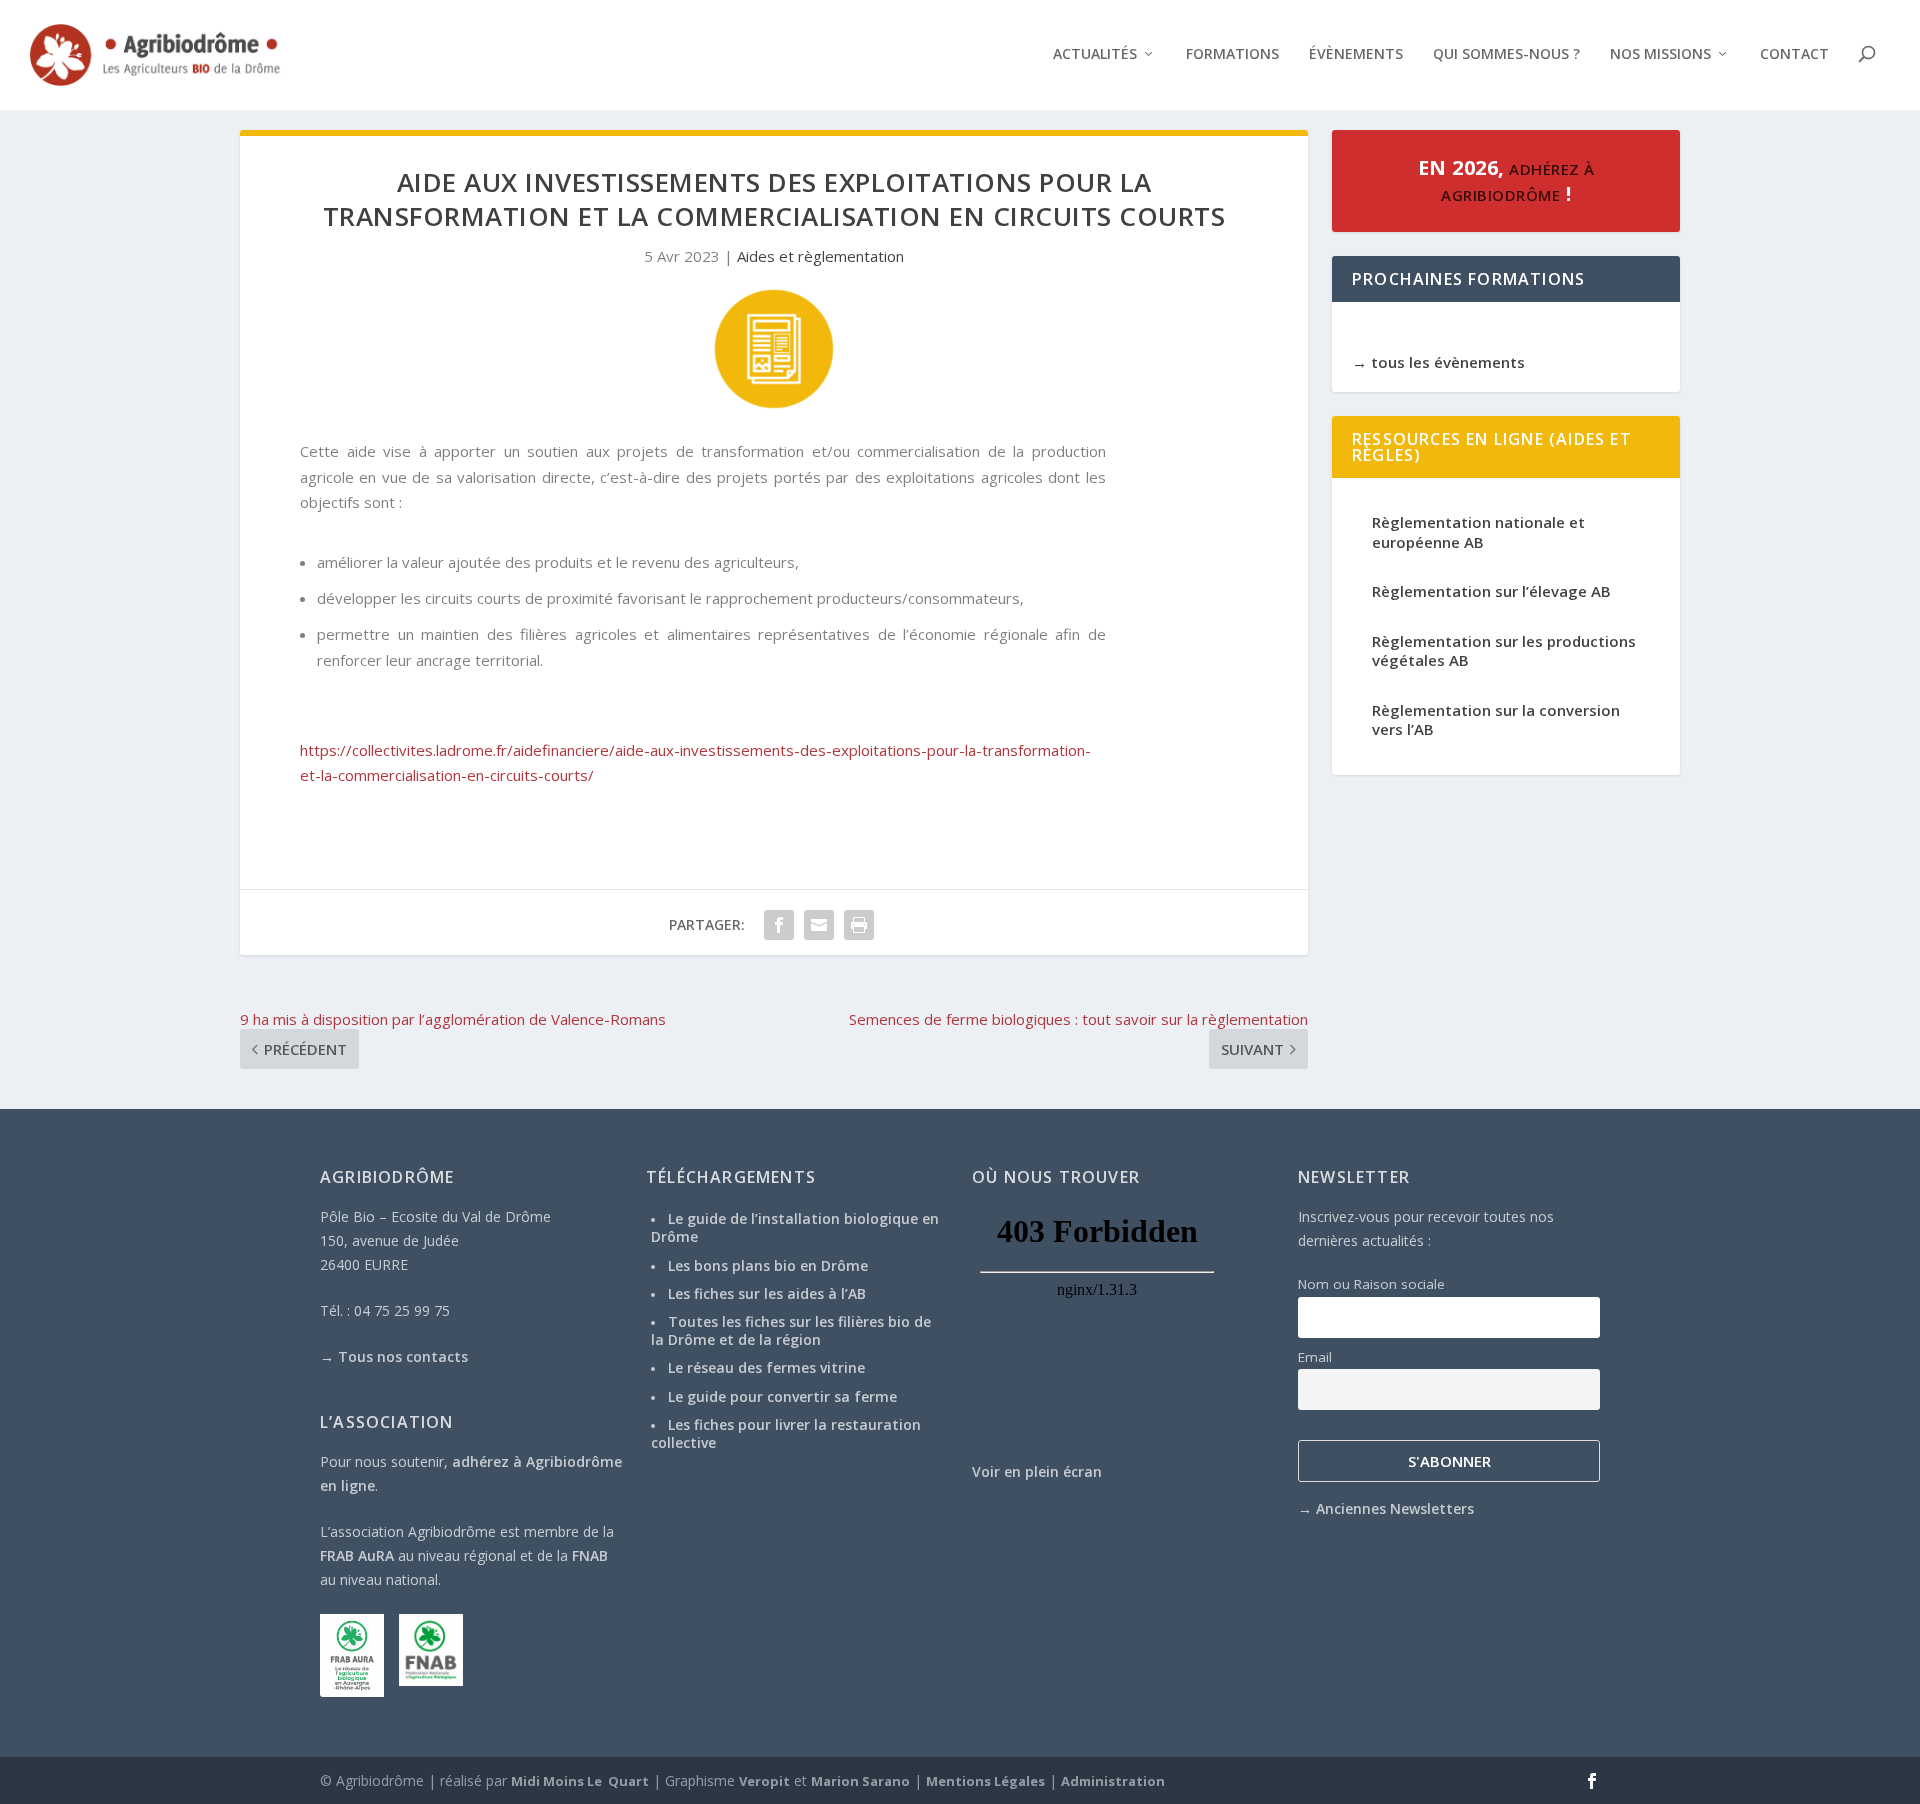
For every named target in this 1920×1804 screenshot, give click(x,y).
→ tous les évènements (1438, 362)
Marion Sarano (860, 1781)
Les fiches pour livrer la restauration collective (786, 1433)
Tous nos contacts (403, 1356)
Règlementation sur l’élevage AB (1491, 591)
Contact (1794, 54)
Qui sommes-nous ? (1506, 54)
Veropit (764, 1781)
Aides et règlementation (820, 256)
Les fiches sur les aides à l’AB (767, 1293)
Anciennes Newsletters (1395, 1508)
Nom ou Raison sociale (1371, 1284)
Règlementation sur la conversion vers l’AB (1496, 720)
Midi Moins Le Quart (580, 1781)
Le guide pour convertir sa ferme (782, 1396)
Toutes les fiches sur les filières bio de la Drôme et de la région (791, 1330)
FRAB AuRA (357, 1555)
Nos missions (1660, 54)
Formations (1232, 54)
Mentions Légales (985, 1781)
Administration (1113, 1781)
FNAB (590, 1555)
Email (1315, 1357)
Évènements (1356, 54)
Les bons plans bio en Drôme (768, 1265)
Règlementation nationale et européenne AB (1478, 532)
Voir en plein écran (1037, 1471)
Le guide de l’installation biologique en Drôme (795, 1227)
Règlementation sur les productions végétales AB (1504, 651)
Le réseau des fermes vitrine (766, 1367)
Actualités (1095, 54)
